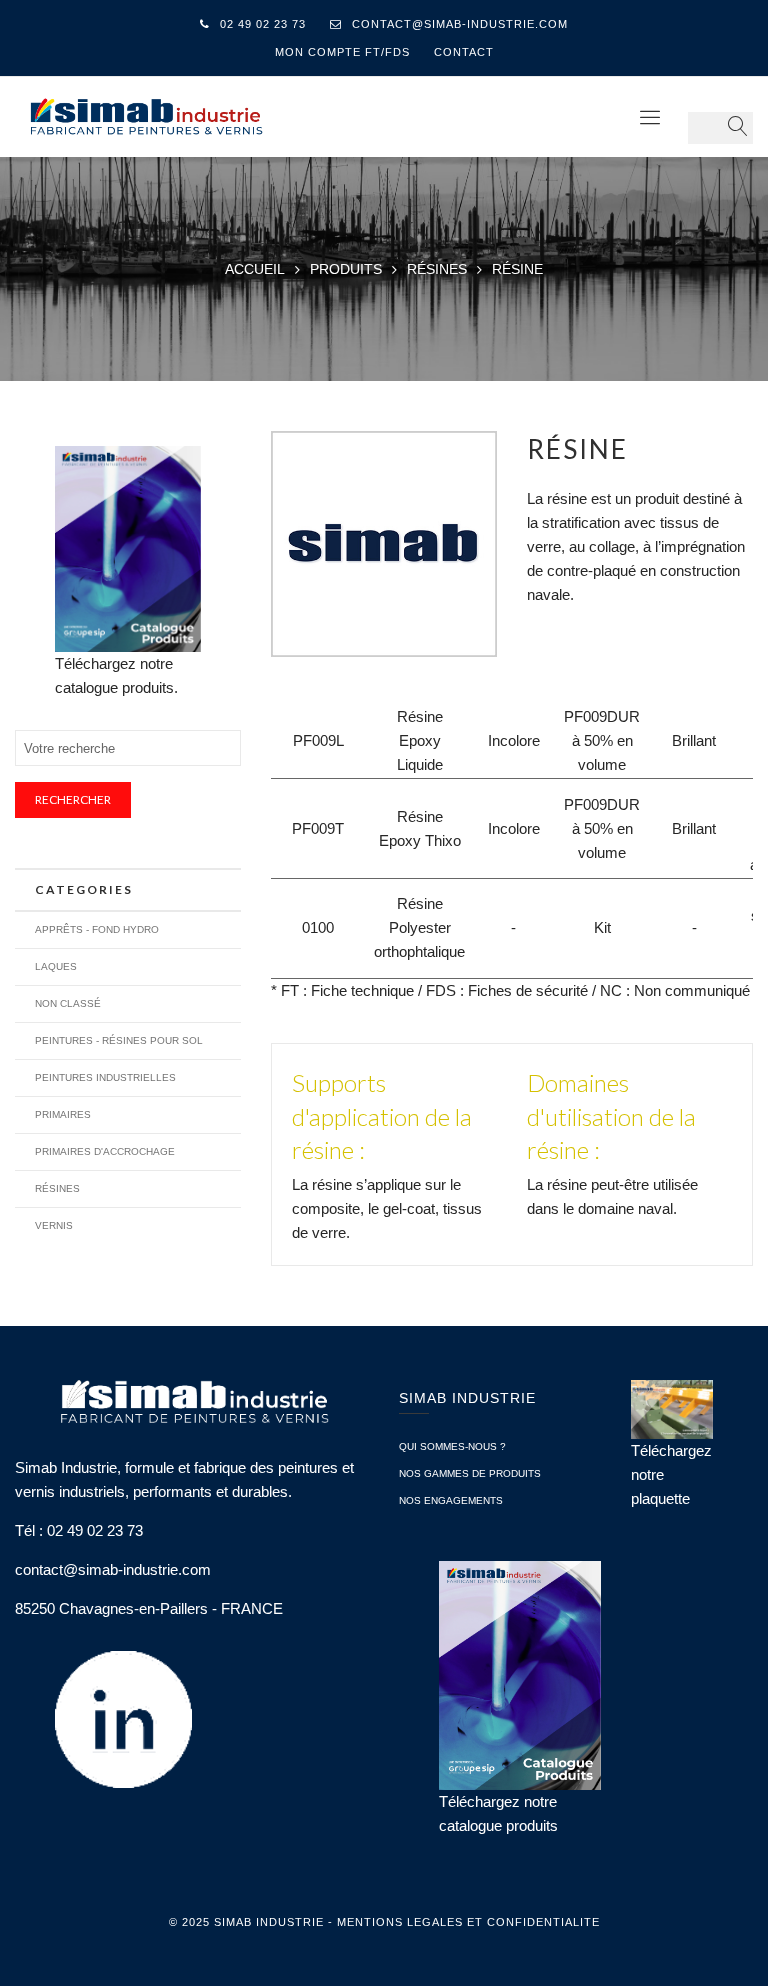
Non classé (68, 1003)
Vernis (54, 1225)
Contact (464, 52)
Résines (57, 1188)
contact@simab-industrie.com (460, 24)
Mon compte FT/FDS (342, 52)
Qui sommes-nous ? (452, 1446)
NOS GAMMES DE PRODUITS (470, 1473)
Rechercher (73, 799)
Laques (56, 966)
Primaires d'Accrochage (105, 1151)
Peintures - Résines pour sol (119, 1040)
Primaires (63, 1114)
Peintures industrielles (105, 1077)
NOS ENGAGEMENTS (451, 1500)
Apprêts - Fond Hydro (97, 929)
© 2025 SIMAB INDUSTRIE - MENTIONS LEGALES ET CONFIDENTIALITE (384, 1922)
